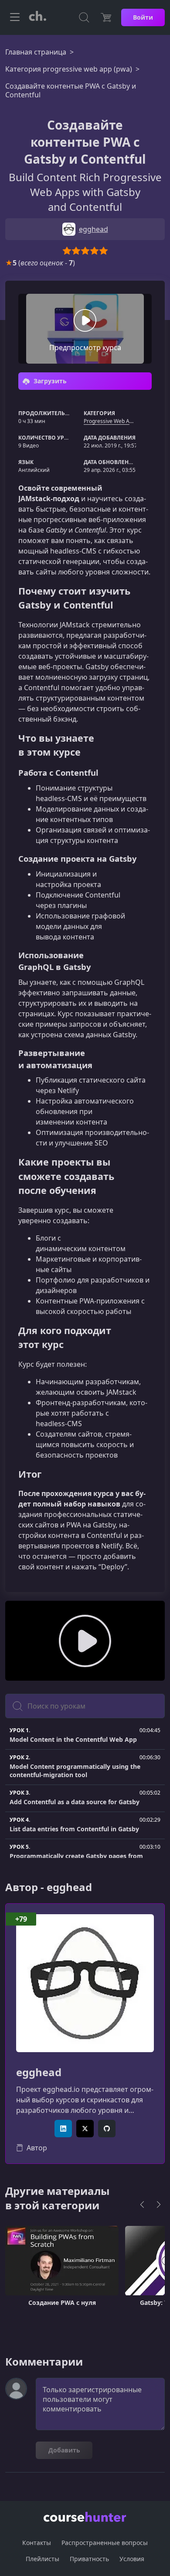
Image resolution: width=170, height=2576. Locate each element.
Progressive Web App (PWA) (118, 421)
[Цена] (106, 17)
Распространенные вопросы (105, 2543)
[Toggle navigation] (15, 17)
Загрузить (49, 381)
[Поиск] (84, 17)
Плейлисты (42, 2559)
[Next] (159, 2205)
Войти (143, 17)
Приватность (89, 2559)
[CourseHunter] (37, 17)
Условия (132, 2559)
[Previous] (142, 2205)
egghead (39, 2072)
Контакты (37, 2543)
